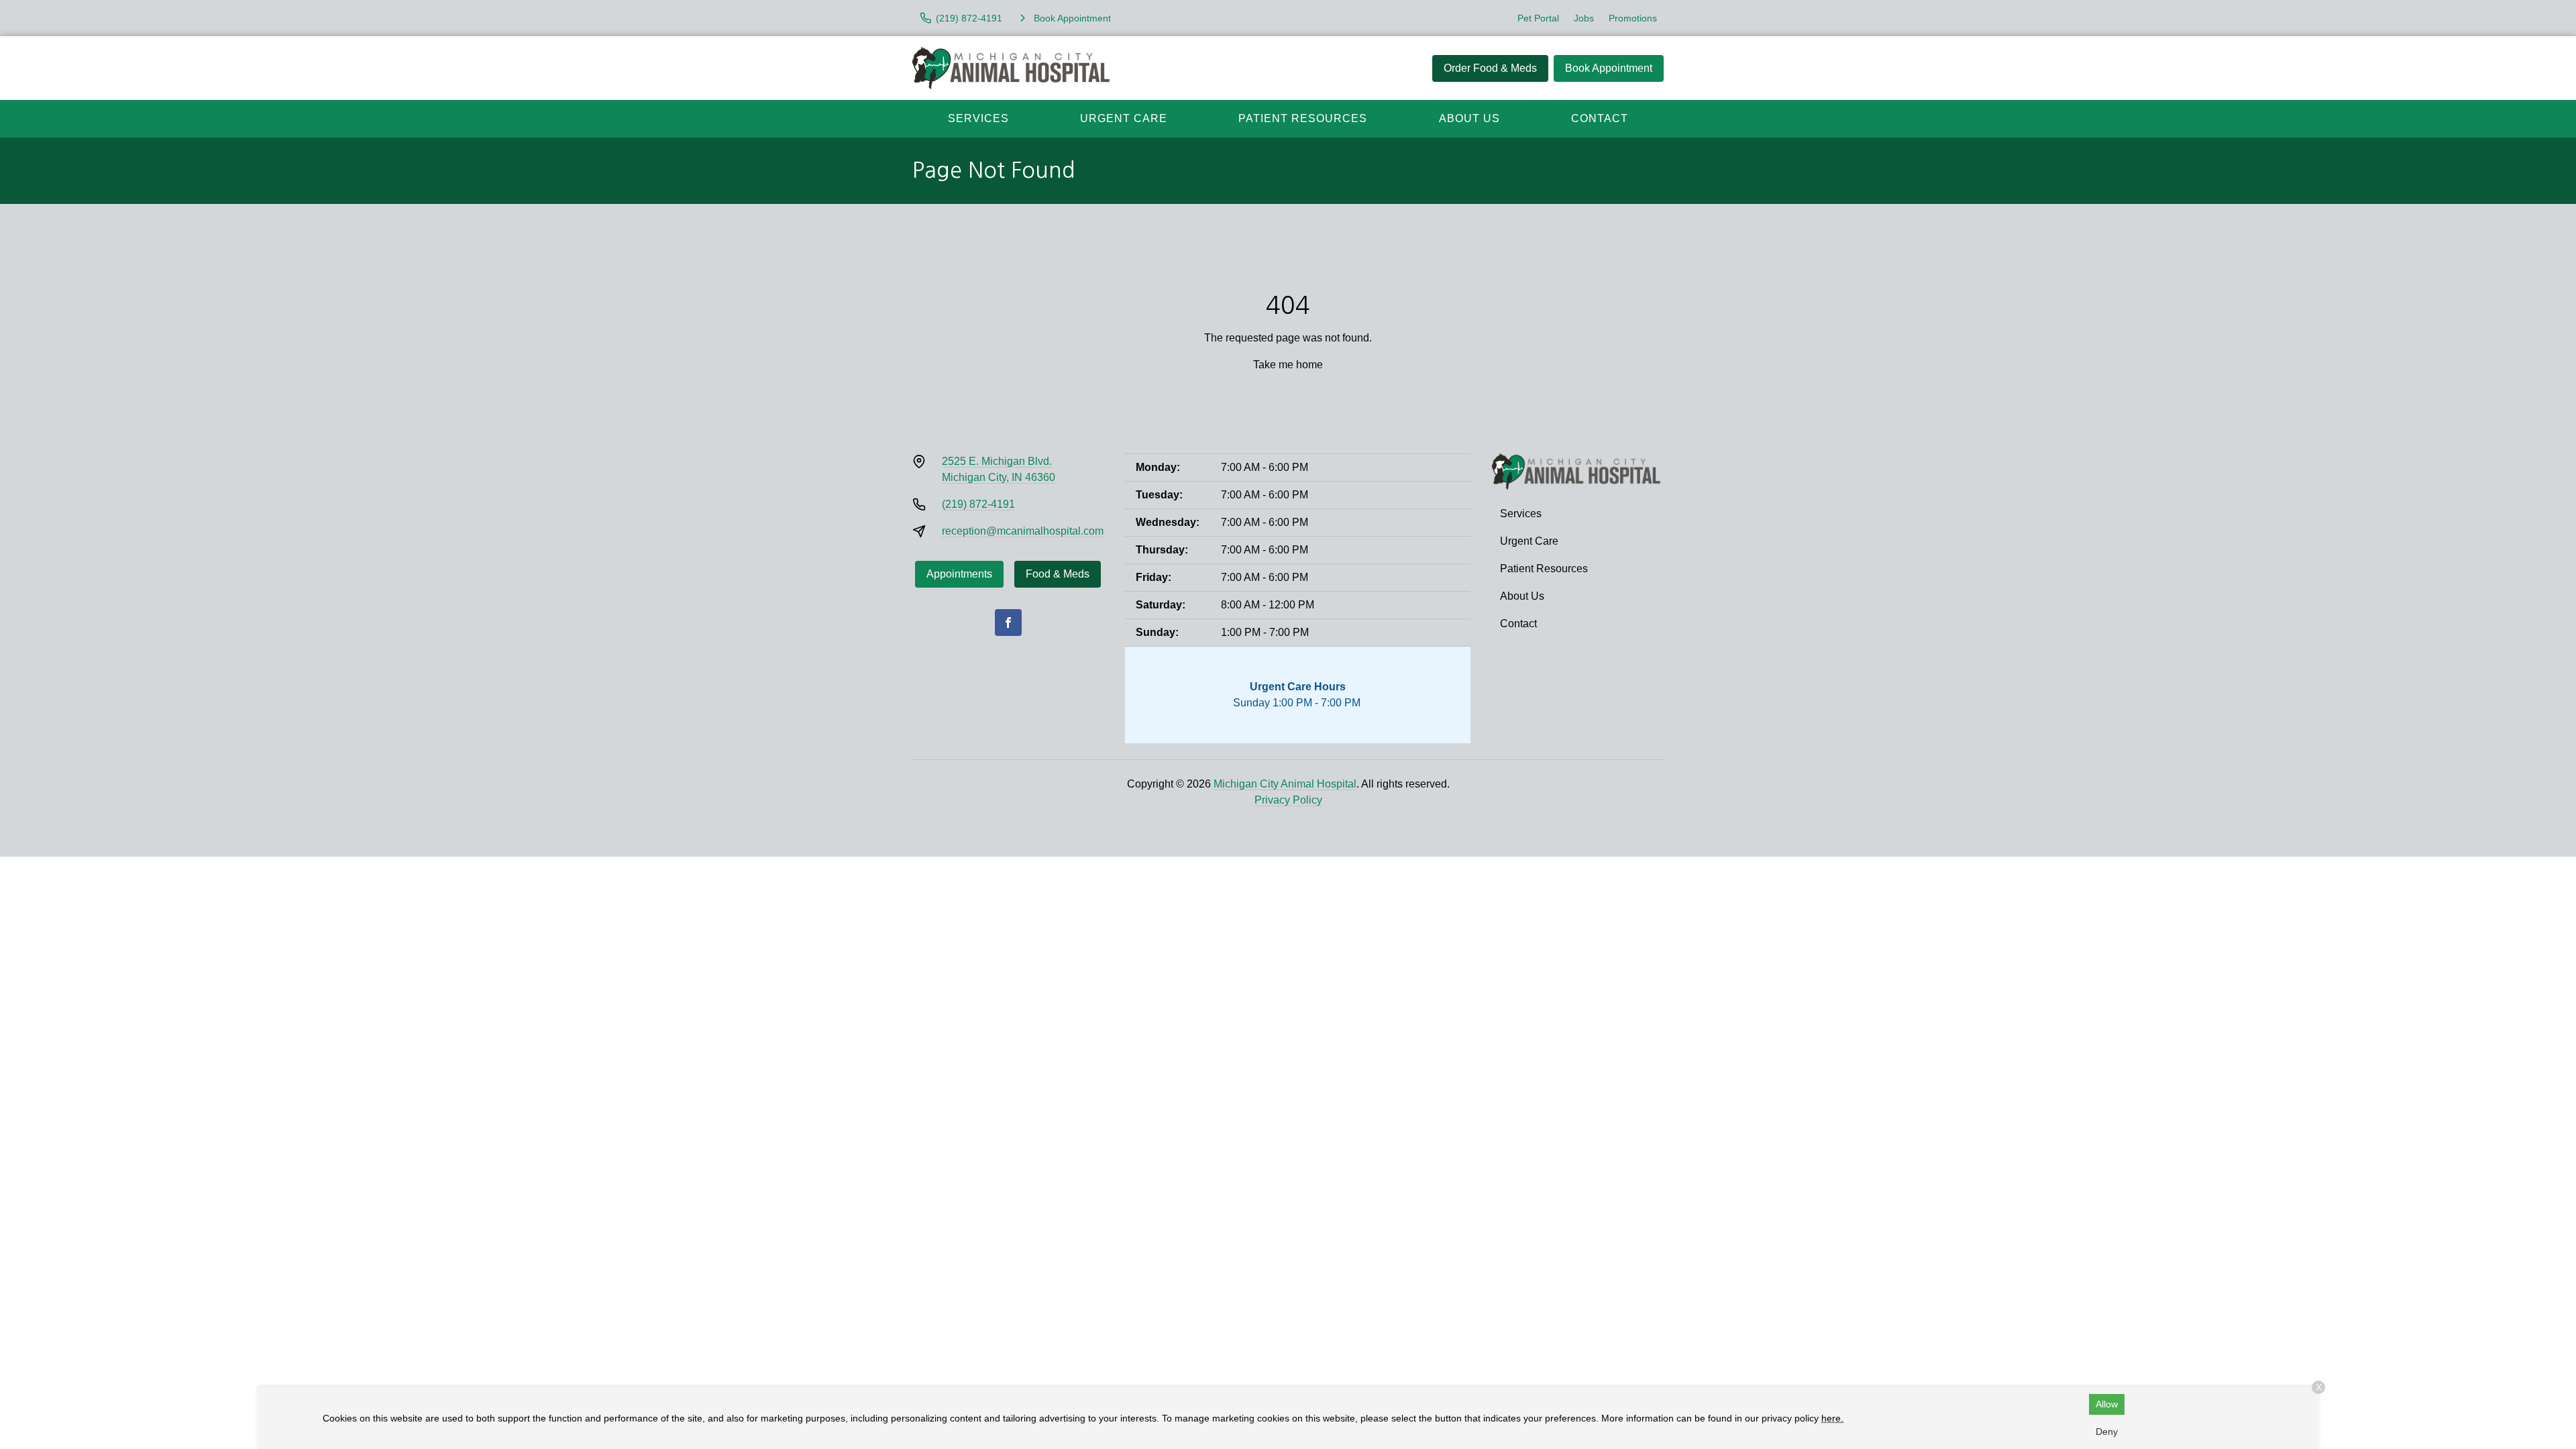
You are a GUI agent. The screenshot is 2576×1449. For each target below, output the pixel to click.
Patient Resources (1303, 118)
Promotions (1633, 18)
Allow (2107, 1404)
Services (978, 118)
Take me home (1288, 365)
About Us (1469, 118)
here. (1832, 1418)
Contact (1600, 118)
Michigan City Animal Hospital (1285, 784)
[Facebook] (1008, 623)
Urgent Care (1124, 118)
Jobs (1584, 18)
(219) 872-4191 (978, 504)
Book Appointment (1609, 68)
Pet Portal (1538, 18)
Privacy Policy (1288, 800)
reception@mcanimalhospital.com (1023, 531)
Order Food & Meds (1490, 68)
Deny (2107, 1432)
